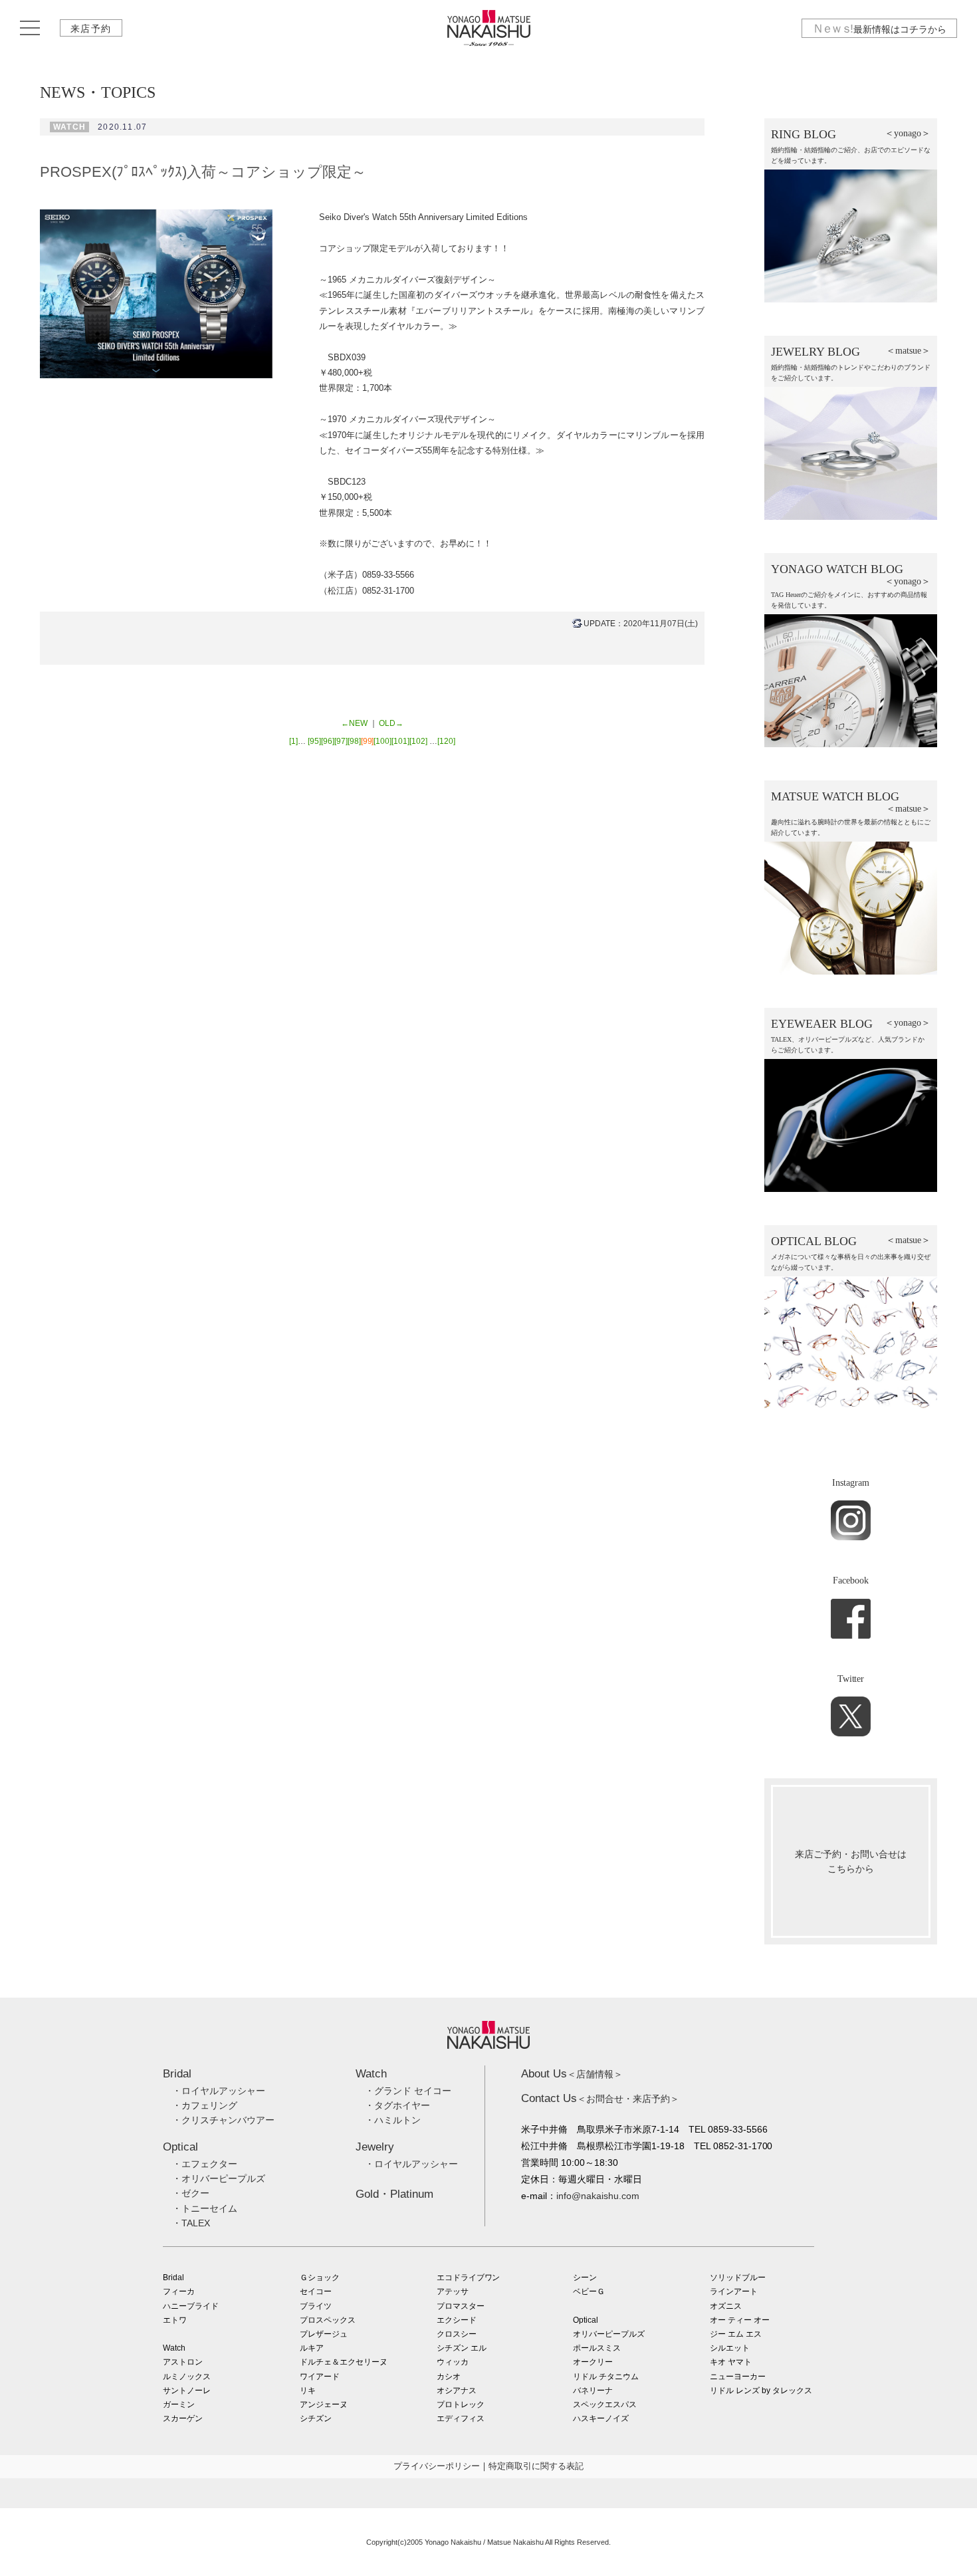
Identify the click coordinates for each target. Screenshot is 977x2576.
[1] (293, 741)
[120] (446, 741)
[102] (418, 741)
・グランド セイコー (408, 2091)
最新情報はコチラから (879, 29)
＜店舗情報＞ (572, 2074)
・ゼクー (191, 2193)
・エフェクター (205, 2164)
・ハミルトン (393, 2120)
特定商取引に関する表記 (536, 2466)
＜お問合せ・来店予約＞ (600, 2099)
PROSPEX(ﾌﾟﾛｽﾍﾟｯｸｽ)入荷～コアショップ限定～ (203, 172)
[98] (354, 741)
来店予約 (91, 29)
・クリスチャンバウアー (223, 2120)
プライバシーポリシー (437, 2466)
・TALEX (191, 2223)
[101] (400, 741)
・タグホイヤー (397, 2105)
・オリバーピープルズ (219, 2178)
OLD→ (391, 723)
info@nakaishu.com (598, 2196)
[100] (382, 741)
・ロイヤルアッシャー (219, 2091)
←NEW (354, 723)
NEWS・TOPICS (98, 92)
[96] (328, 741)
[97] (341, 741)
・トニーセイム (205, 2208)
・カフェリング (205, 2105)
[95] (314, 741)
